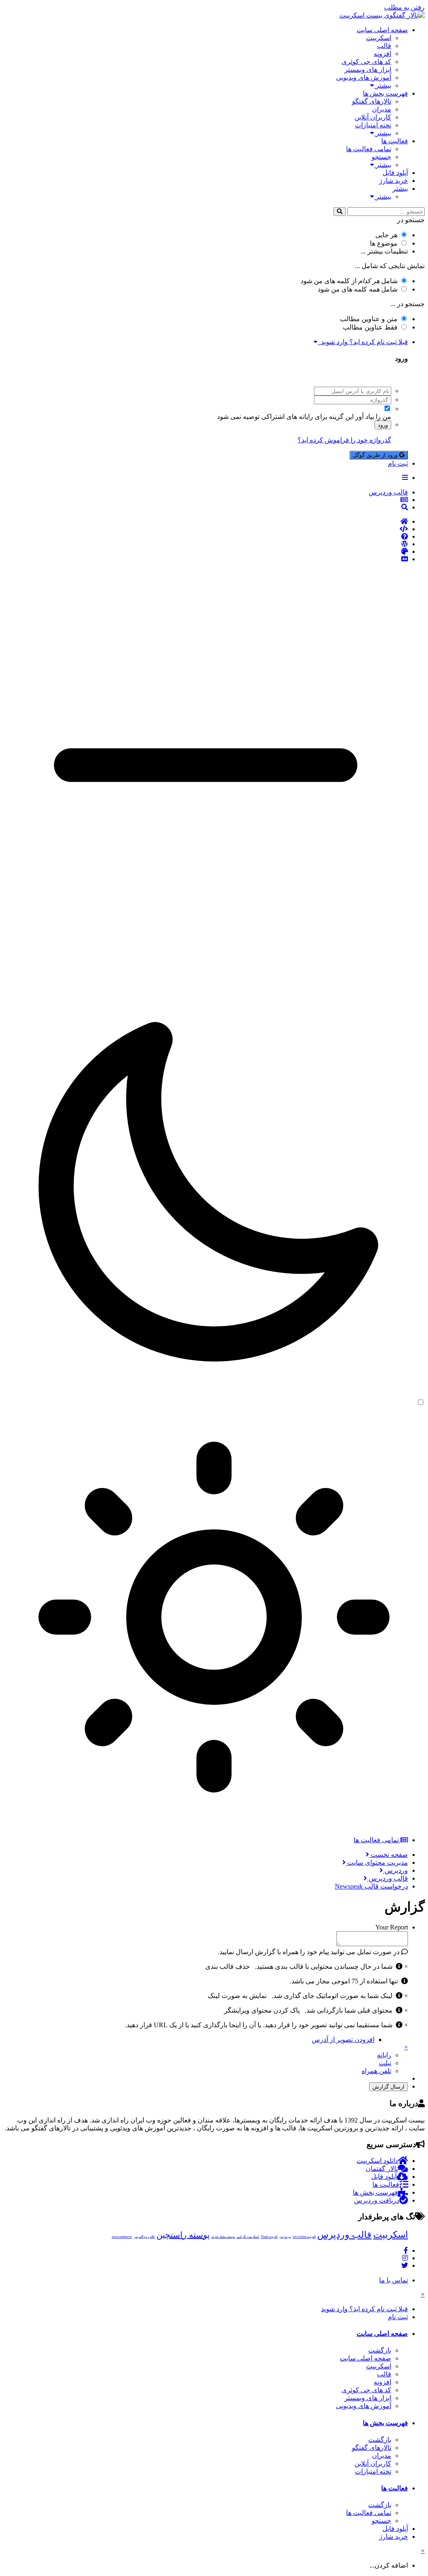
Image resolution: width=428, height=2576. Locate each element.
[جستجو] (340, 212)
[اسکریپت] (206, 529)
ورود (383, 425)
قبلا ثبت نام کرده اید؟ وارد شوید (363, 342)
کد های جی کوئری (366, 62)
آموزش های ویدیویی (364, 77)
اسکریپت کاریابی (248, 2237)
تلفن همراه (376, 2071)
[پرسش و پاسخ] (206, 537)
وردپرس (285, 2237)
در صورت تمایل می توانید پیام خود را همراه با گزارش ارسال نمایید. (310, 1952)
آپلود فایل (395, 173)
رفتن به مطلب (404, 7)
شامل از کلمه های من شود (349, 281)
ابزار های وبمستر (368, 70)
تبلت (385, 2063)
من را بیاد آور (373, 417)
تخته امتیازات (373, 125)
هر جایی (386, 235)
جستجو (381, 157)
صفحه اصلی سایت (382, 30)
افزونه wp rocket (304, 2237)
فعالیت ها (395, 141)
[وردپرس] (206, 544)
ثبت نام (398, 463)
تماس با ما (394, 2280)
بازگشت (380, 2350)
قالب (384, 46)
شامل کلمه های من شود (358, 289)
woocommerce (122, 2237)
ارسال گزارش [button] (389, 2087)
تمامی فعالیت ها (369, 149)
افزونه (382, 54)
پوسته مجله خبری (223, 2237)
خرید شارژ (394, 181)
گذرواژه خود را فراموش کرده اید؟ (344, 440)
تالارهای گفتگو (372, 101)
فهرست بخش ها (385, 93)
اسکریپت (379, 38)
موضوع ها (384, 243)
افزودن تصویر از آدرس (343, 2040)
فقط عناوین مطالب (370, 327)
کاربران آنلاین (373, 117)
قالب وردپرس (344, 2235)
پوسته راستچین (183, 2235)
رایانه (384, 2055)
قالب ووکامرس (144, 2237)
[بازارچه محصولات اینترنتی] (206, 559)
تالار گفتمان (382, 2169)
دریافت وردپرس (377, 2200)
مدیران (382, 109)
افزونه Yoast (269, 2237)
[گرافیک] (206, 552)
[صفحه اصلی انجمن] (206, 522)
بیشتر (383, 85)
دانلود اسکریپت (377, 2161)
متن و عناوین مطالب (369, 319)
